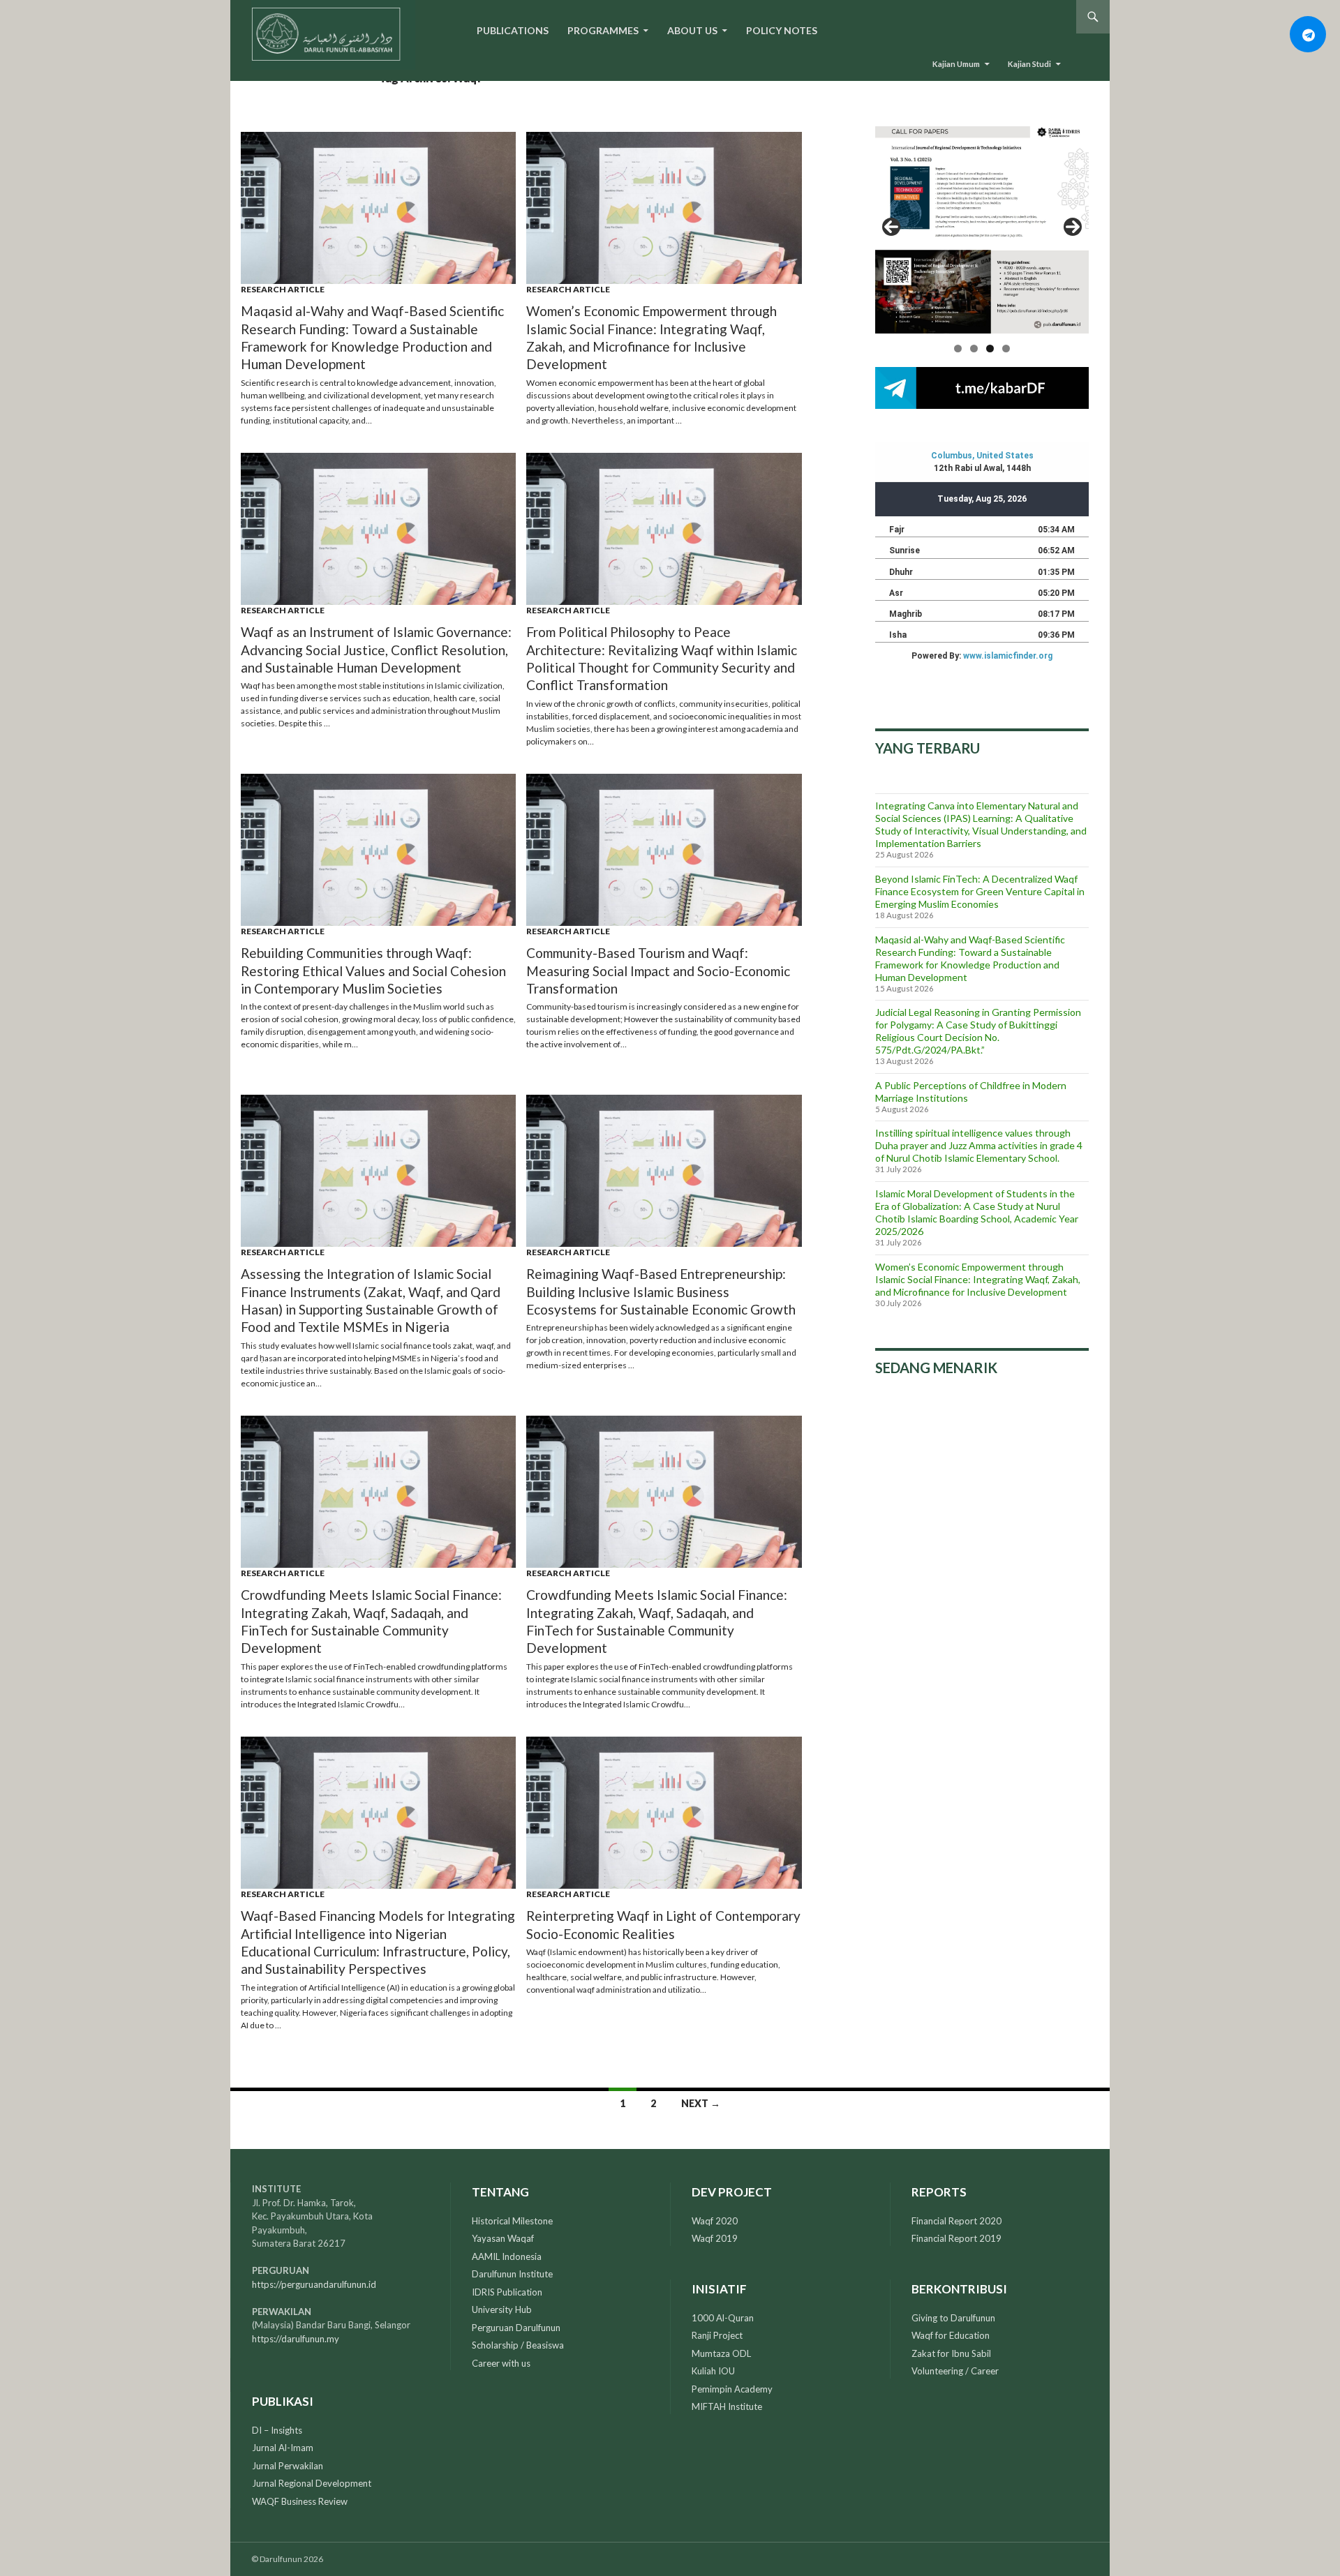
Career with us (501, 2363)
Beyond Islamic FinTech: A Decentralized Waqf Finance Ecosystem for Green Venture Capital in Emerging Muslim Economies (980, 891)
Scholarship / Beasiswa (518, 2345)
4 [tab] (1006, 349)
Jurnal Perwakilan (288, 2466)
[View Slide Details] (982, 227)
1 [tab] (958, 349)
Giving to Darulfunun (953, 2318)
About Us (692, 30)
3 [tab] (990, 349)
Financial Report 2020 (956, 2221)
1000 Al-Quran (723, 2318)
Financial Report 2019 (956, 2238)
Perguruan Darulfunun (516, 2328)
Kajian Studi (1029, 64)
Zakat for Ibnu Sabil (951, 2353)
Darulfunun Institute (512, 2274)
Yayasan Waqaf (503, 2238)
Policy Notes (782, 30)
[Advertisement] (982, 1501)
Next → (701, 2103)
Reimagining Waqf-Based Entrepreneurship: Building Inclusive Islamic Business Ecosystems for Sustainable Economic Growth (661, 1291)
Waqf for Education (951, 2335)
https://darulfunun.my (296, 2339)
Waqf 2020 (715, 2221)
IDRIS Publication (507, 2292)
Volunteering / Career (955, 2371)
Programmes (603, 30)
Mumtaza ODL (721, 2353)
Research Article (283, 289)
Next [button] (1073, 227)
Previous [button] (891, 227)
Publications (513, 30)
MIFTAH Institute (727, 2406)
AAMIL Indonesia (507, 2256)
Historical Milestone (512, 2221)
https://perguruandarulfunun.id (314, 2284)
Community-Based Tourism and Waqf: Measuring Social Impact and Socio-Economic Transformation (658, 971)
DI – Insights (277, 2430)
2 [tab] (974, 349)
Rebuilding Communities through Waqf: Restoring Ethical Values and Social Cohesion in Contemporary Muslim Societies (373, 971)
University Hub (502, 2309)
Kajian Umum (956, 64)
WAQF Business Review (300, 2501)
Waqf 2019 (715, 2238)
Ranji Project (717, 2335)
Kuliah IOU (713, 2371)
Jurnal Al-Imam (283, 2448)
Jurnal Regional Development (312, 2483)
